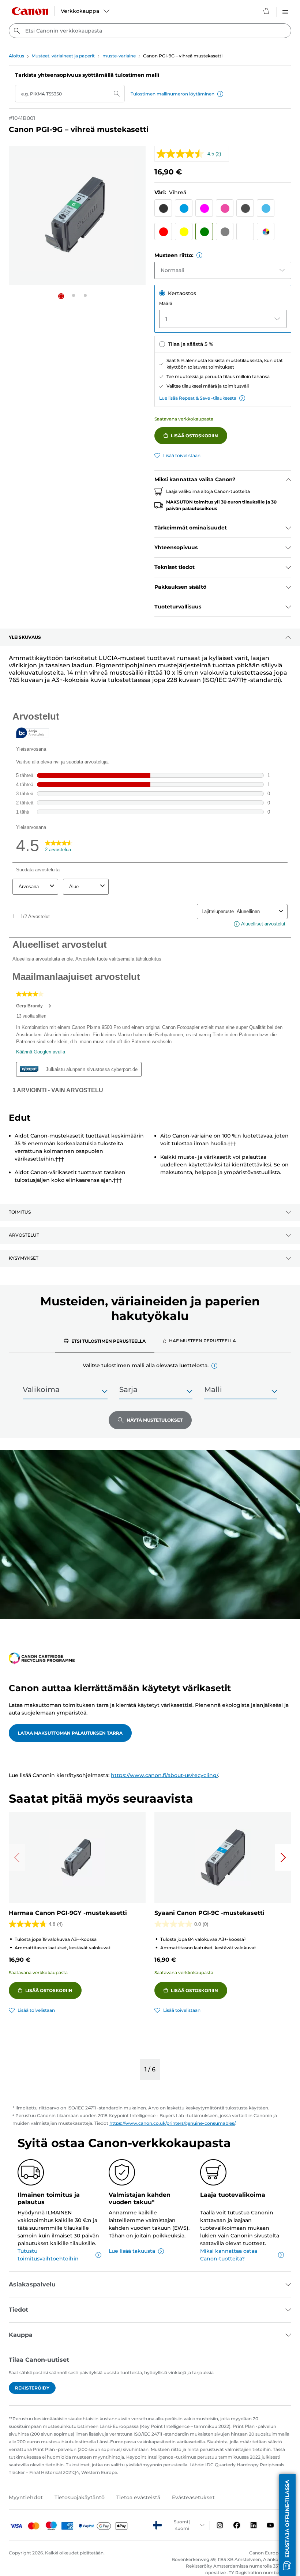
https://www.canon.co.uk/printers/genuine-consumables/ (172, 2123)
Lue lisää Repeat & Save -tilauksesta (198, 398)
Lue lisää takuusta (132, 2251)
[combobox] (150, 31)
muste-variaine (119, 56)
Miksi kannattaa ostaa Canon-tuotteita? (229, 2255)
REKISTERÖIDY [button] (32, 2388)
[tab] (105, 1341)
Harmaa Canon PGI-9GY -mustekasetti (68, 1913)
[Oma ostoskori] (267, 11)
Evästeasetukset (193, 2497)
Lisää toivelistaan (182, 455)
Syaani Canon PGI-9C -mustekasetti (209, 1913)
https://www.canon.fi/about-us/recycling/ (164, 1775)
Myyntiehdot (26, 2497)
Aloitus (16, 56)
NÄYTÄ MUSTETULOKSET (155, 1420)
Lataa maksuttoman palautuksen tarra (70, 1733)
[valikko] (285, 11)
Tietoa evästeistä (138, 2497)
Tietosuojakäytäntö (80, 2497)
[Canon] (30, 11)
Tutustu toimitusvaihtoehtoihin (48, 2255)
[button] (220, 94)
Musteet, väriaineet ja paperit (63, 56)
